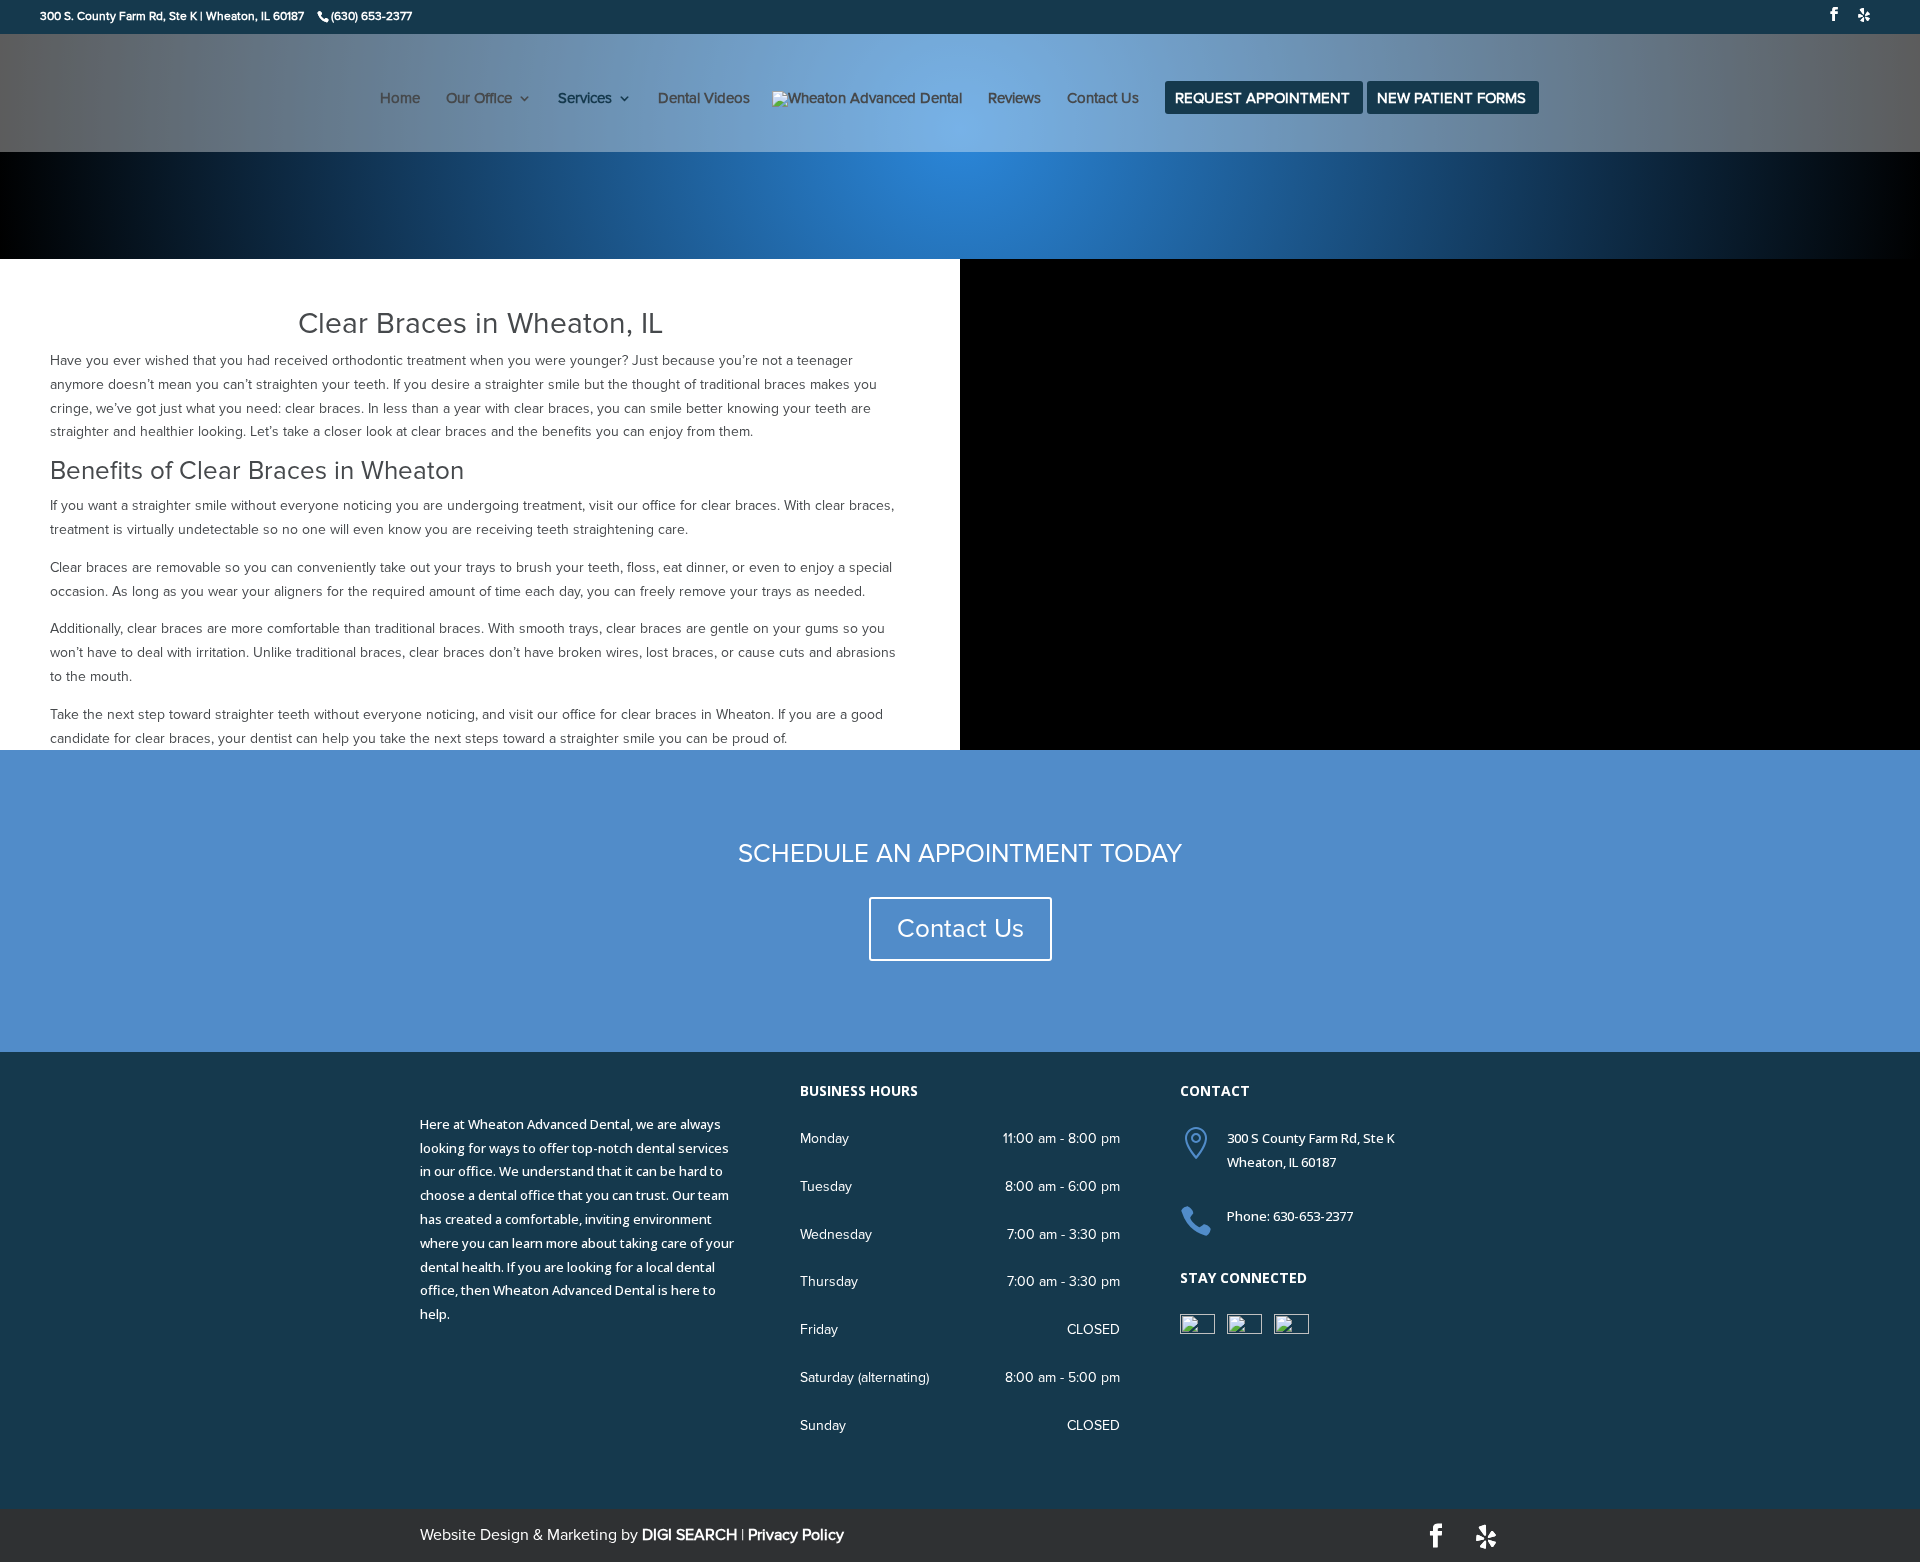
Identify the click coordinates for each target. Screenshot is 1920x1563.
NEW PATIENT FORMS (1451, 99)
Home (400, 99)
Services (585, 99)
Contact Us (1103, 99)
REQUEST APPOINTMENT (1262, 99)
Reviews (1014, 99)
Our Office (479, 99)
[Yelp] (1864, 20)
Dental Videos (704, 99)
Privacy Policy (796, 1535)
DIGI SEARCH (689, 1535)
